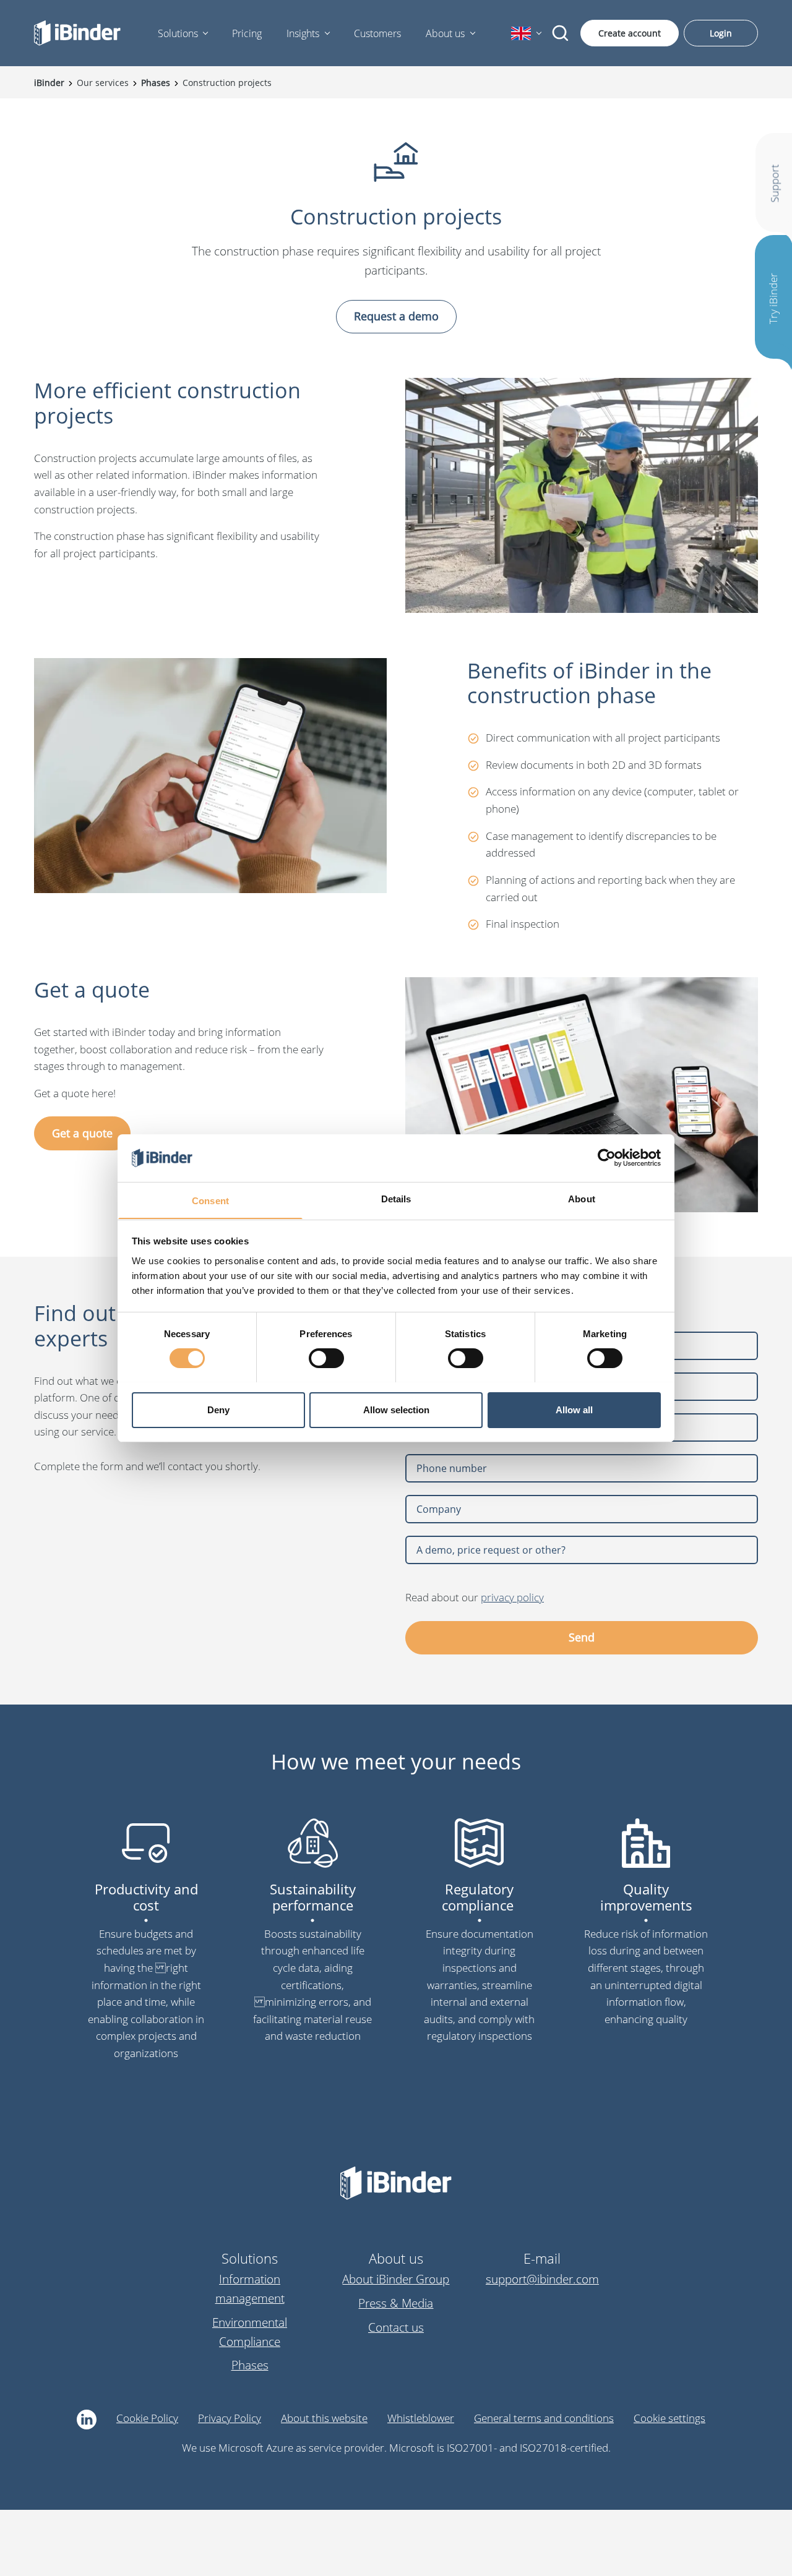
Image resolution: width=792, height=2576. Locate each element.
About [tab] (582, 1198)
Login (721, 33)
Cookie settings (669, 2418)
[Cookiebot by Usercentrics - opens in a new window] (607, 1158)
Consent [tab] (210, 1200)
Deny (218, 1409)
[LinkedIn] (87, 2420)
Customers (377, 33)
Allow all (574, 1409)
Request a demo (396, 316)
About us (445, 33)
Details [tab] (396, 1198)
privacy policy (512, 1597)
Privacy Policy (230, 2418)
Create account (630, 33)
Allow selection (396, 1409)
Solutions (178, 33)
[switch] (326, 1358)
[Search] (561, 33)
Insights (303, 33)
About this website (324, 2418)
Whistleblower (421, 2418)
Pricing (247, 33)
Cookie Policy (147, 2418)
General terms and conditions (544, 2418)
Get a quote (82, 1133)
